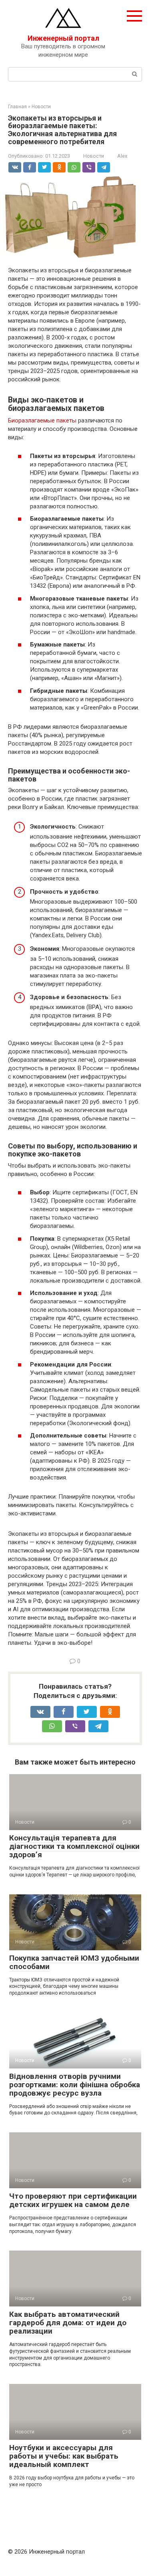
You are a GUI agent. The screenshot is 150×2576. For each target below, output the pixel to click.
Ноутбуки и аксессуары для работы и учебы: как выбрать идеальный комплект (64, 2456)
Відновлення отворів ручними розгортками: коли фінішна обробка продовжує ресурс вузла (75, 2085)
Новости (94, 156)
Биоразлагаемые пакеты (42, 420)
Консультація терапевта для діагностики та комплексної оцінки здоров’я (74, 1846)
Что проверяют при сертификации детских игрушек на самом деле (73, 2200)
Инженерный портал (63, 38)
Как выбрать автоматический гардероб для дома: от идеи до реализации (68, 2323)
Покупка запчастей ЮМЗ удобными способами (74, 1962)
